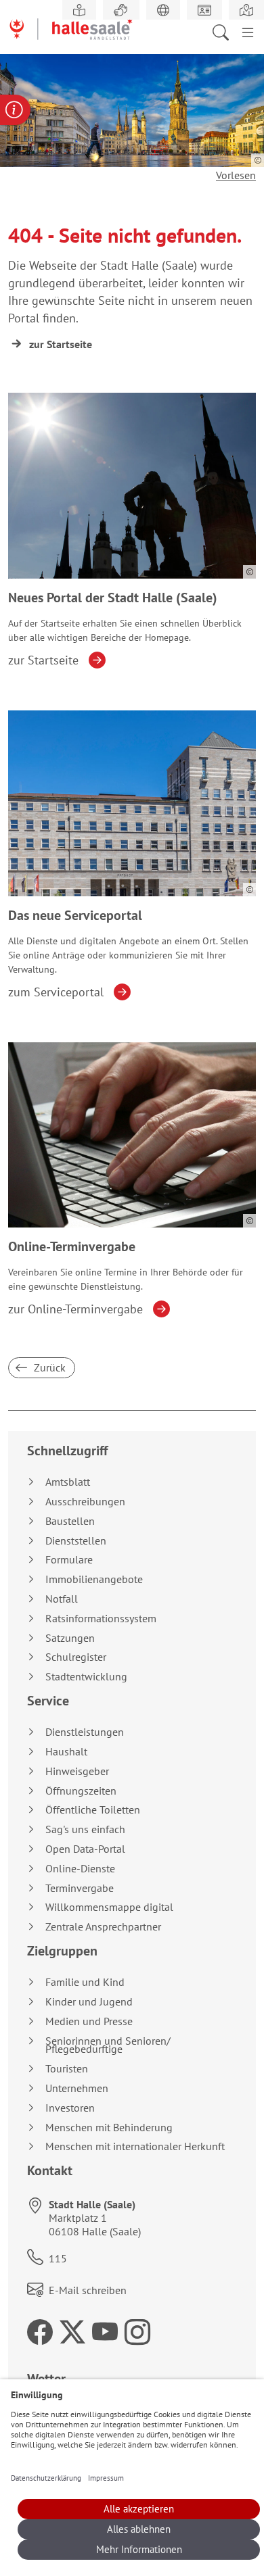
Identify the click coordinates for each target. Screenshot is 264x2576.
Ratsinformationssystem (101, 1619)
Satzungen (70, 1638)
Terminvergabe (80, 1888)
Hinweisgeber (77, 1771)
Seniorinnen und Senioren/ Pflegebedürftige (108, 2045)
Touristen (67, 2069)
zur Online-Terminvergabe (75, 1309)
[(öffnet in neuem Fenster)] (246, 10)
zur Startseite (61, 344)
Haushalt (66, 1752)
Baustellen (70, 1521)
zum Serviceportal (56, 992)
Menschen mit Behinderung (109, 2128)
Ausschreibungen (85, 1502)
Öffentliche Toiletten (93, 1810)
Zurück (48, 1367)
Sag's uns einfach (85, 1829)
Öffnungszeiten (81, 1791)
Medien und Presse (89, 2021)
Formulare (69, 1560)
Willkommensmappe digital (109, 1907)
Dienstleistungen (85, 1732)
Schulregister (76, 1657)
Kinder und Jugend (89, 2002)
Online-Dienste (80, 1869)
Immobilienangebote (94, 1579)
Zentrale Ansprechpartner (103, 1927)
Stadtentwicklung (86, 1677)
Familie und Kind (85, 1982)
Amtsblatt (68, 1482)
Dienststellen (76, 1541)
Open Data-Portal (85, 1849)
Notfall (62, 1599)
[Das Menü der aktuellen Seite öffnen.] (248, 31)
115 (58, 2258)
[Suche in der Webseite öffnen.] (225, 31)
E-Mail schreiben (88, 2290)
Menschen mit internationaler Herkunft (135, 2146)
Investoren (70, 2108)
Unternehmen (77, 2088)
